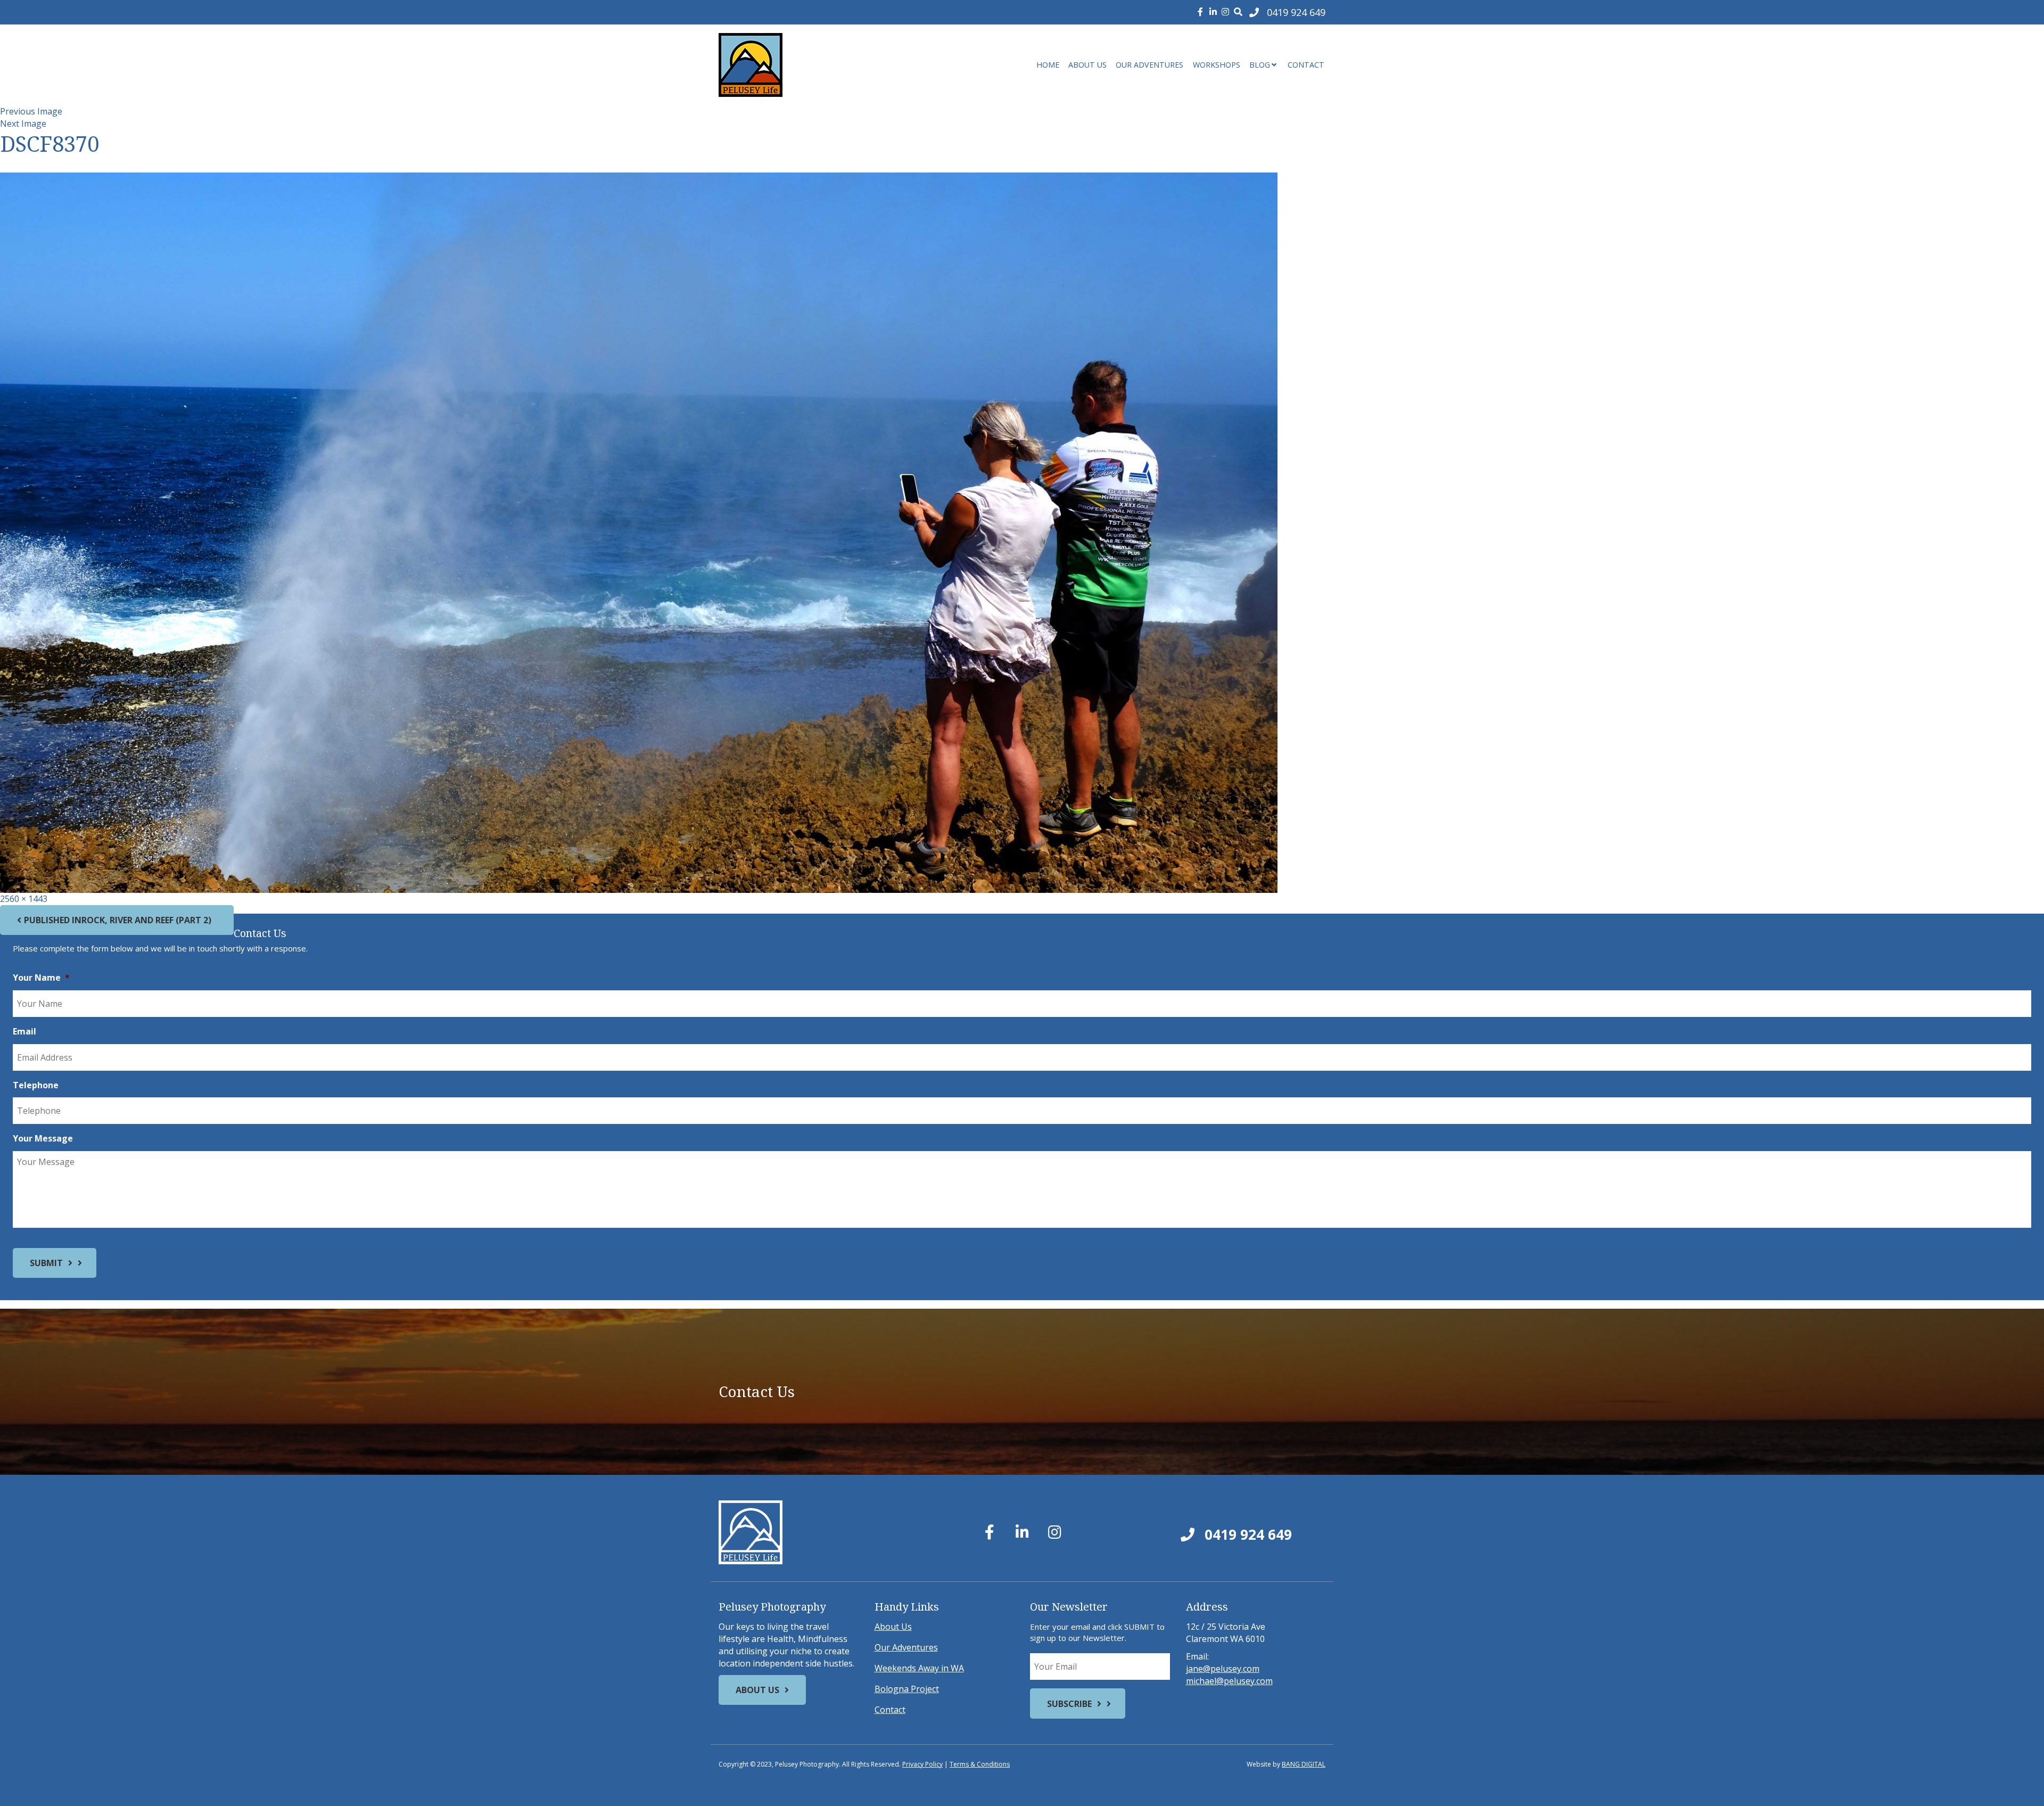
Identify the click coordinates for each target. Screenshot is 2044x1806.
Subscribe (1069, 1704)
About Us (1087, 65)
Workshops (1217, 65)
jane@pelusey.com (1223, 1669)
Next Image (23, 124)
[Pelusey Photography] (814, 65)
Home (1048, 65)
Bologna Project (907, 1689)
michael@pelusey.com (1229, 1681)
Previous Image (31, 111)
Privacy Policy (922, 1764)
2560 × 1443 (24, 899)
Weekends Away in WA (919, 1668)
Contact (1306, 65)
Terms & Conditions (980, 1764)
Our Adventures (1149, 65)
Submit (46, 1263)
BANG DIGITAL (1304, 1764)
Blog (1260, 65)
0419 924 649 (1246, 1534)
